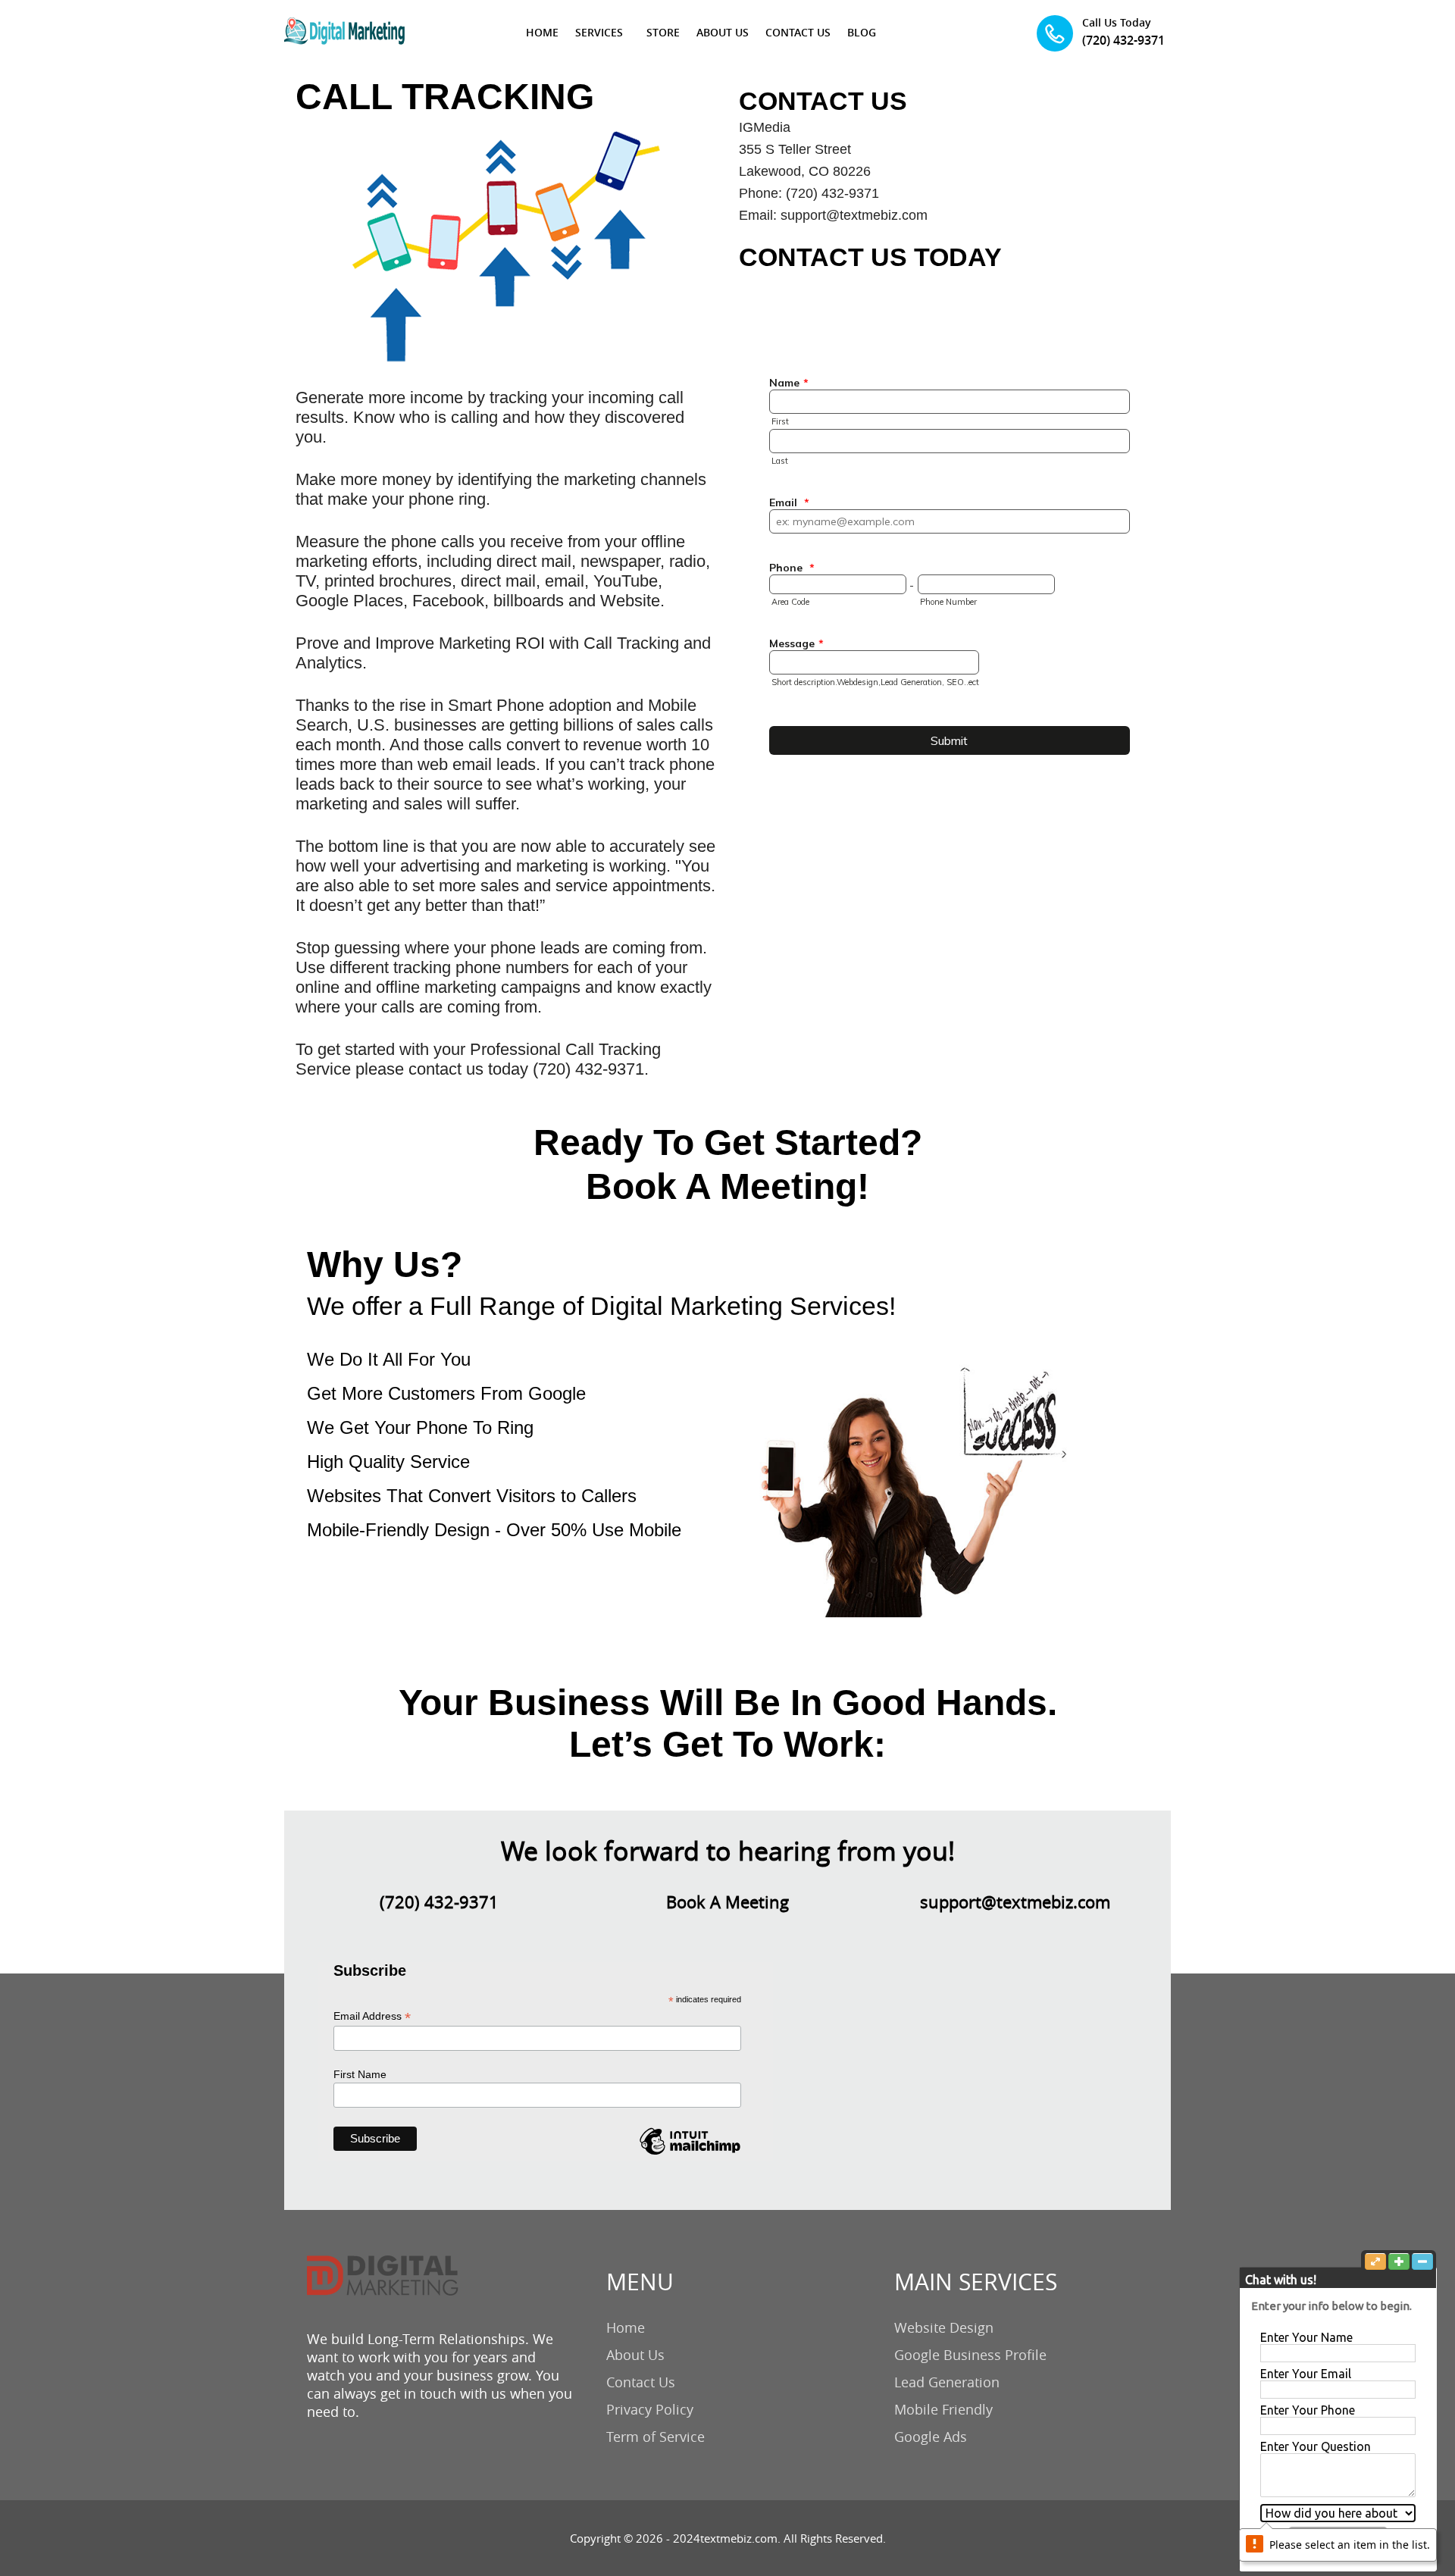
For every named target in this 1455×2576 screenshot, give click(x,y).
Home (626, 2327)
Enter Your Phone (1308, 2410)
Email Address (372, 2016)
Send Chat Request (1338, 2539)
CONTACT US (798, 32)
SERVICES (599, 32)
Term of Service (656, 2437)
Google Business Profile (970, 2355)
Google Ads (931, 2437)
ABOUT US (723, 32)
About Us (635, 2355)
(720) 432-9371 (1123, 40)
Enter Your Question (1316, 2446)
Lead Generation (947, 2382)
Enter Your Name (1306, 2337)
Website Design (944, 2327)
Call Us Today (1117, 22)
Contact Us (641, 2382)
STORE (663, 32)
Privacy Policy (650, 2409)
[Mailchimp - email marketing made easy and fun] (690, 2154)
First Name (360, 2074)
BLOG (862, 32)
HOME (542, 32)
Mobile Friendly (943, 2409)
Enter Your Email (1306, 2374)
